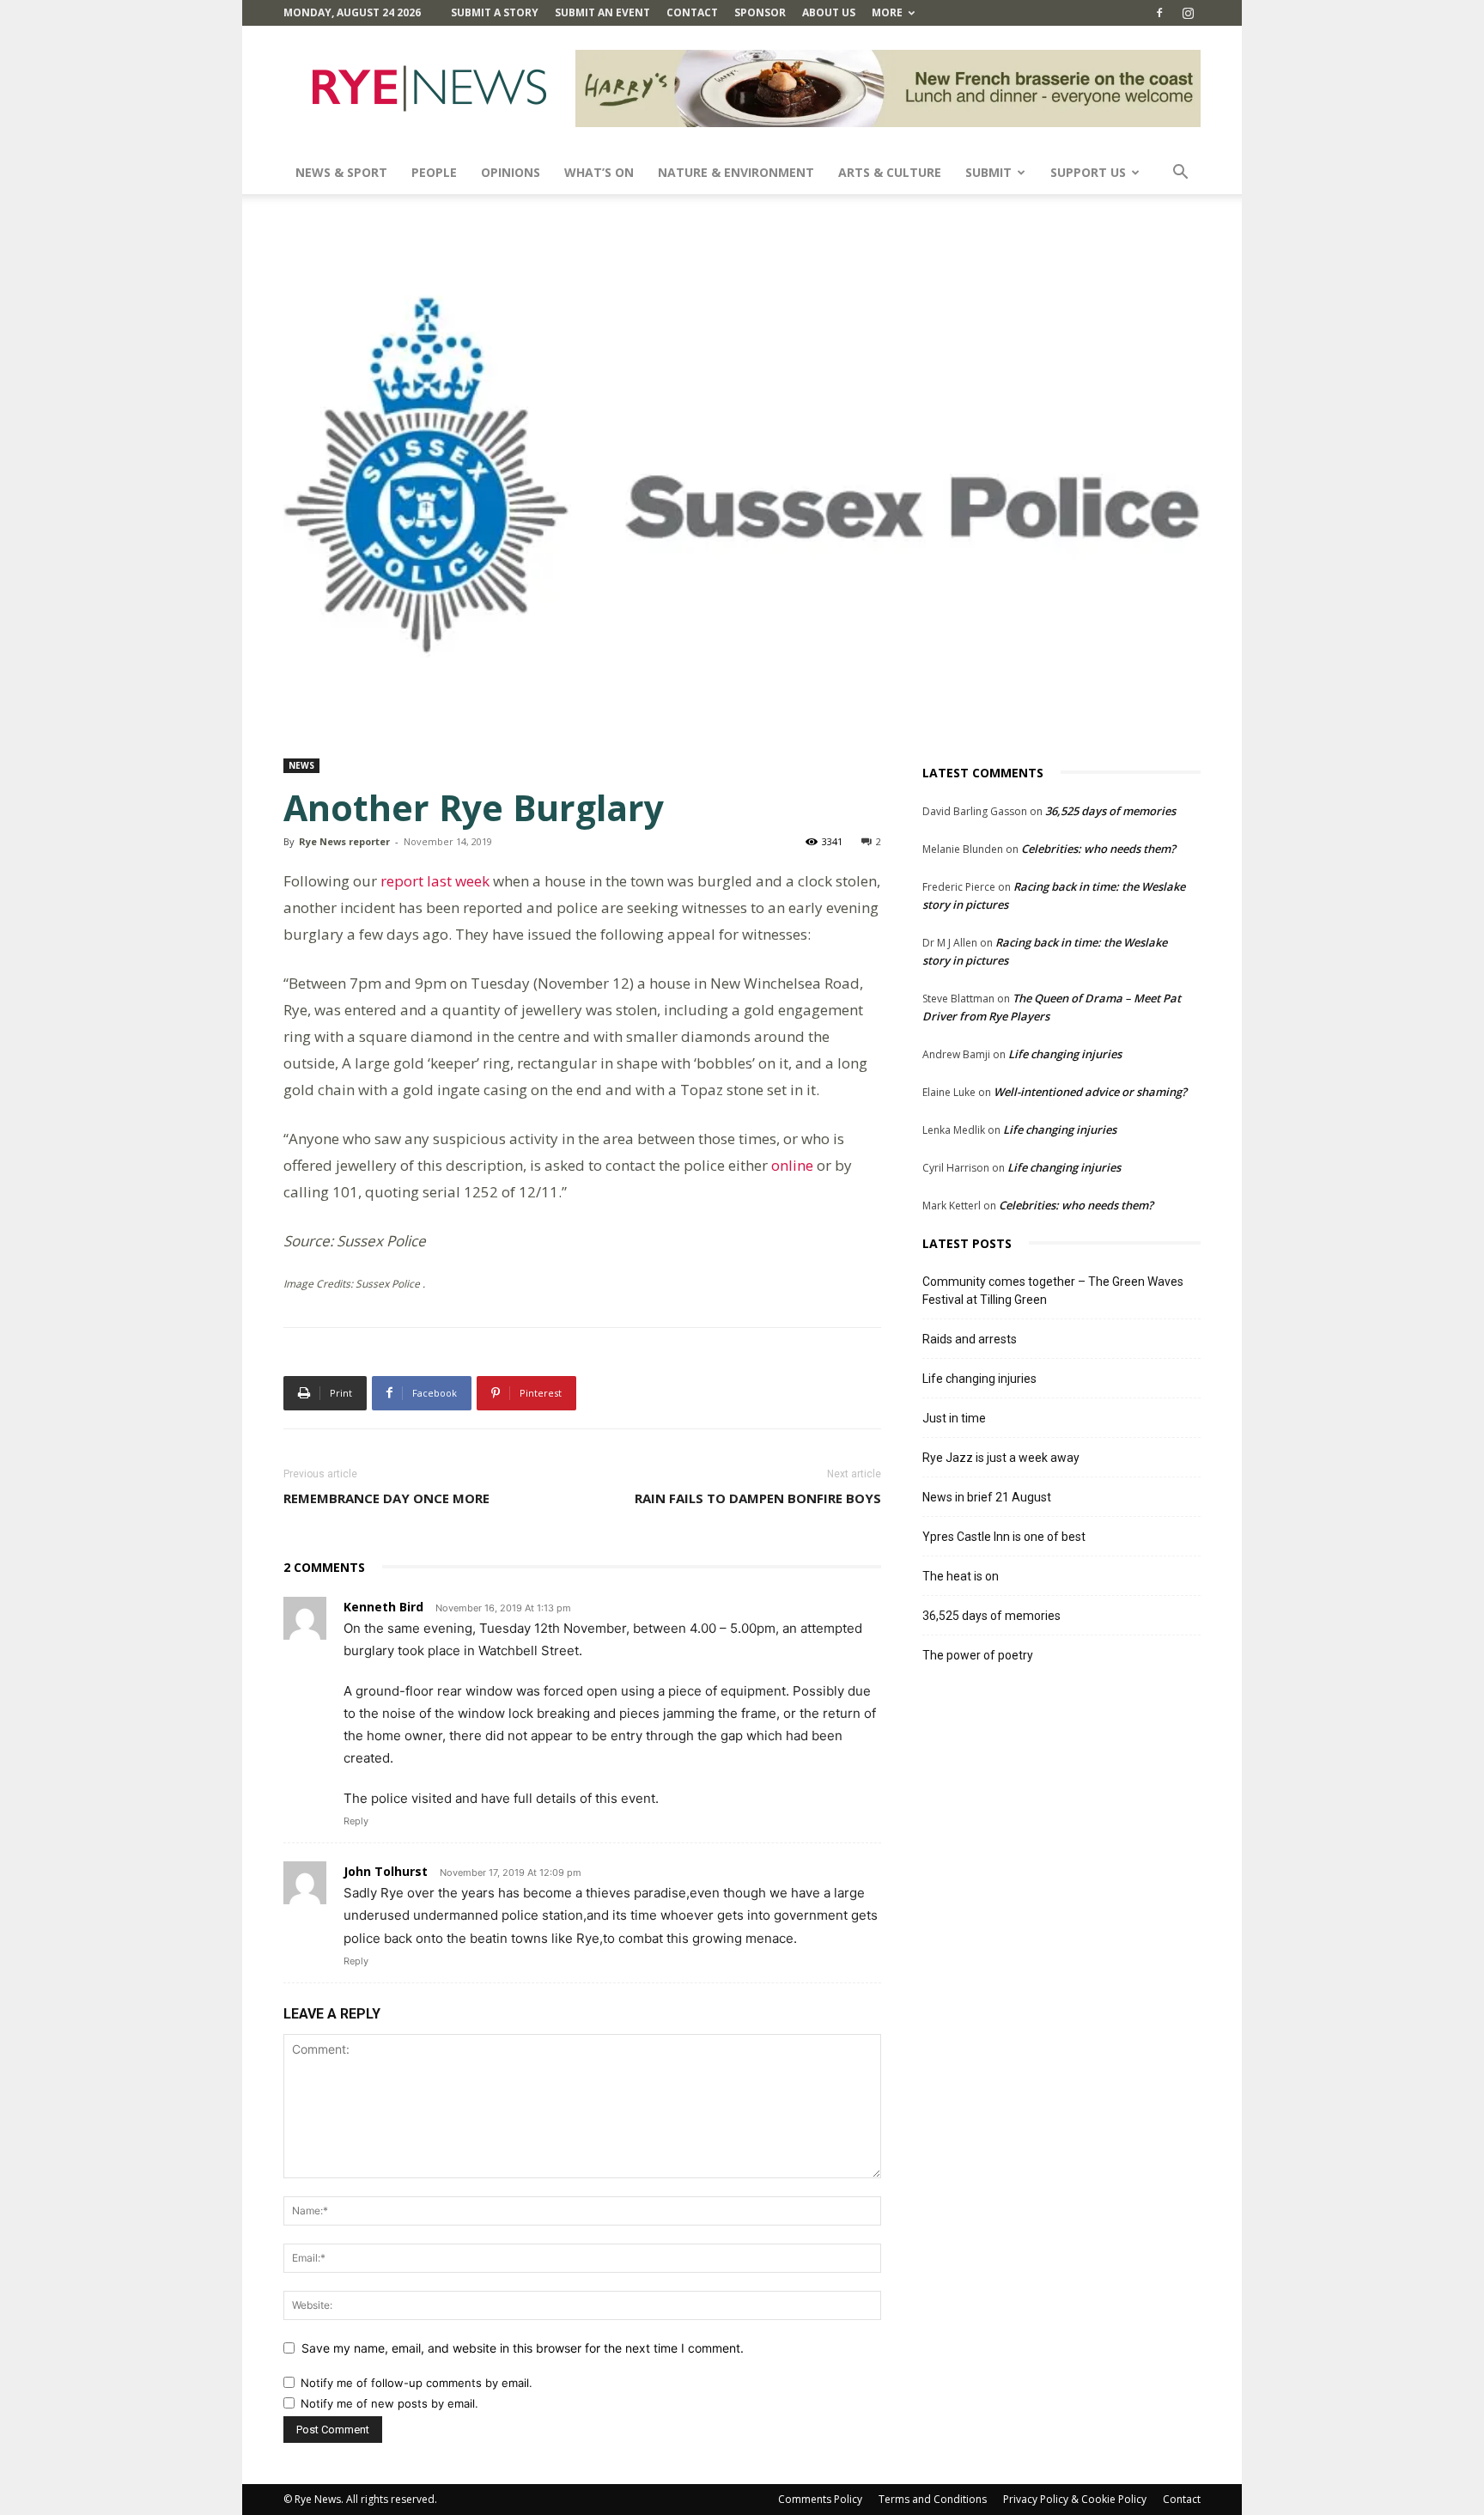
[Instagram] (1188, 13)
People (434, 172)
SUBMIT (988, 172)
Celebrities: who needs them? (1098, 849)
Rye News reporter (344, 841)
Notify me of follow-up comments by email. (417, 2383)
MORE (887, 12)
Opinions (511, 172)
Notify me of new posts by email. (389, 2403)
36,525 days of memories (1110, 811)
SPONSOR (760, 12)
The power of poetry (978, 1655)
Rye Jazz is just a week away (1001, 1458)
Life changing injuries (1065, 1054)
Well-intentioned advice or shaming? (1090, 1092)
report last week (435, 881)
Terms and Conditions (933, 2499)
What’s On (599, 172)
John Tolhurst (386, 1871)
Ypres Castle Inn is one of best (1004, 1537)
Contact (692, 12)
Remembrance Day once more (386, 1498)
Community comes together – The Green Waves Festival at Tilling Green (1053, 1291)
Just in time (954, 1418)
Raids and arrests (970, 1339)
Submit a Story (495, 12)
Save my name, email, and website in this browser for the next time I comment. (523, 2348)
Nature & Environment (736, 172)
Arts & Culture (890, 172)
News (301, 765)
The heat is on (961, 1576)
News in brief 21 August (987, 1497)
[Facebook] (1159, 13)
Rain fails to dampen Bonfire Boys (758, 1498)
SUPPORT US (1088, 172)
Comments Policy (820, 2499)
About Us (829, 12)
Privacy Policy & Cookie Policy (1075, 2499)
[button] (1180, 174)
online (792, 1165)
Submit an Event (602, 12)
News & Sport (341, 172)
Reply (356, 1821)
